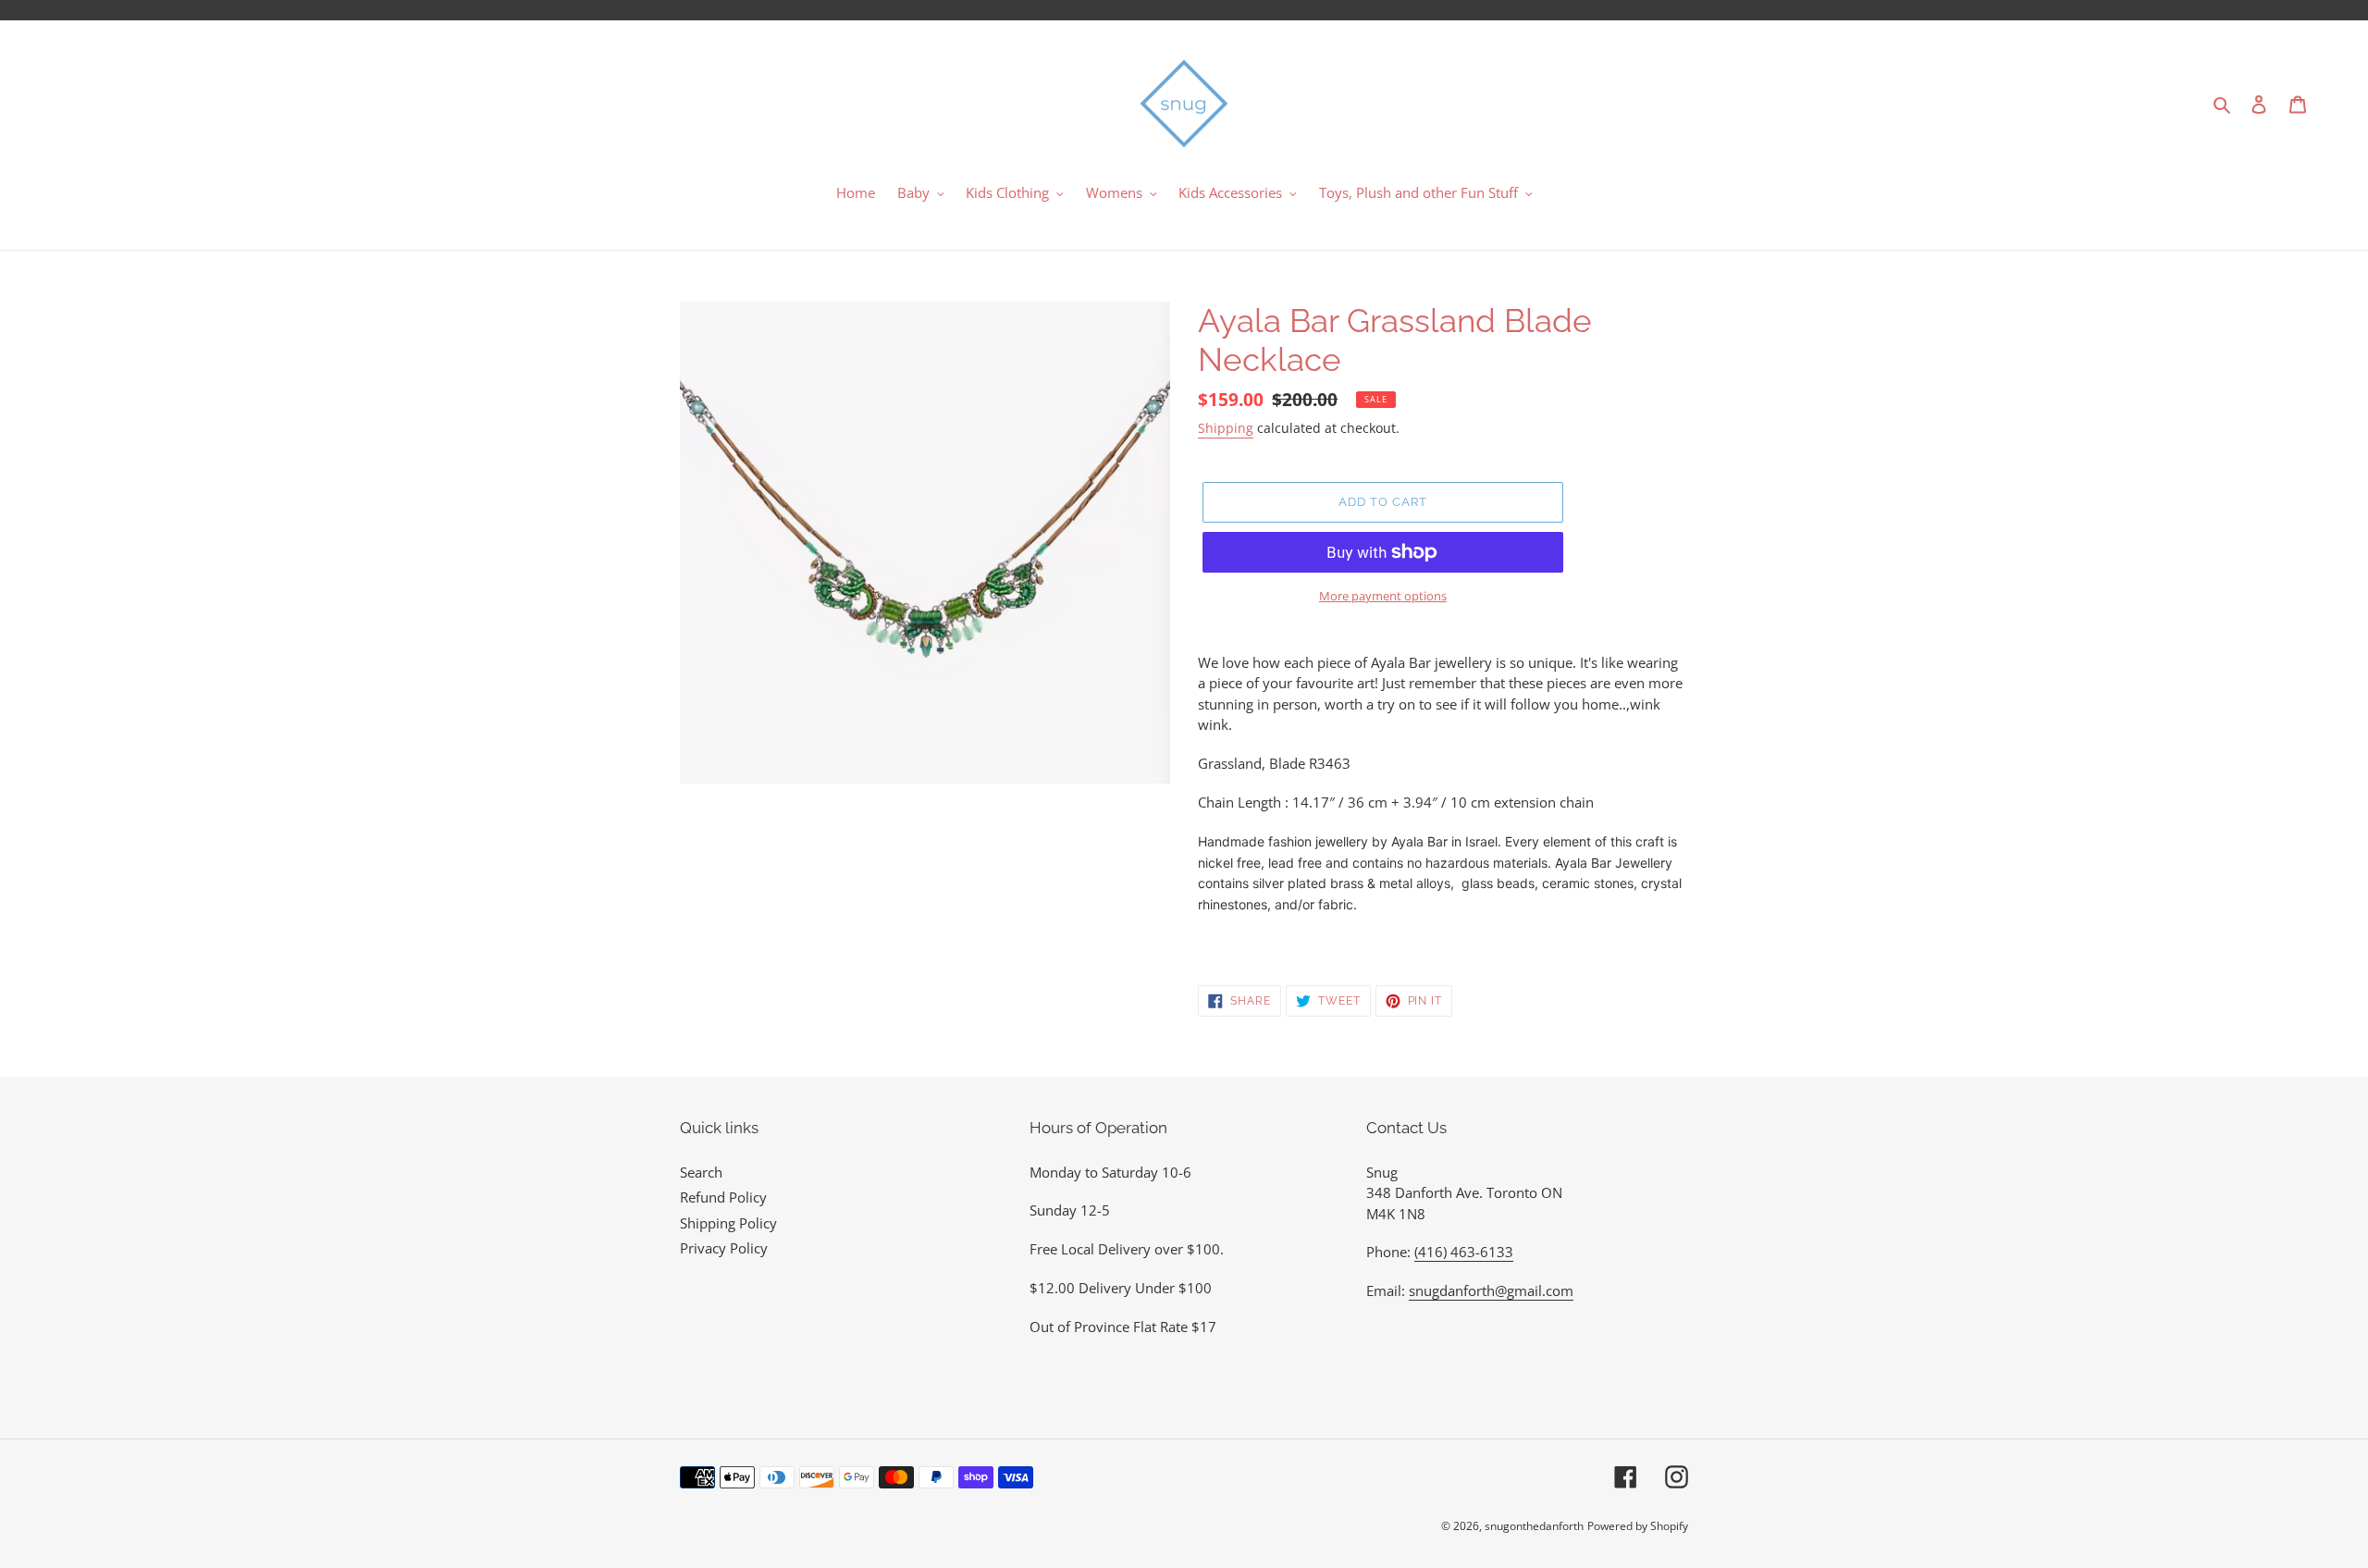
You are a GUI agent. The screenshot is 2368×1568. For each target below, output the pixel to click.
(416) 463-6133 (1464, 1252)
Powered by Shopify (1638, 1526)
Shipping (1226, 428)
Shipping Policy (728, 1223)
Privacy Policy (724, 1248)
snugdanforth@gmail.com (1491, 1290)
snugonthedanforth (1534, 1526)
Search (701, 1172)
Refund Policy (723, 1197)
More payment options (1383, 596)
